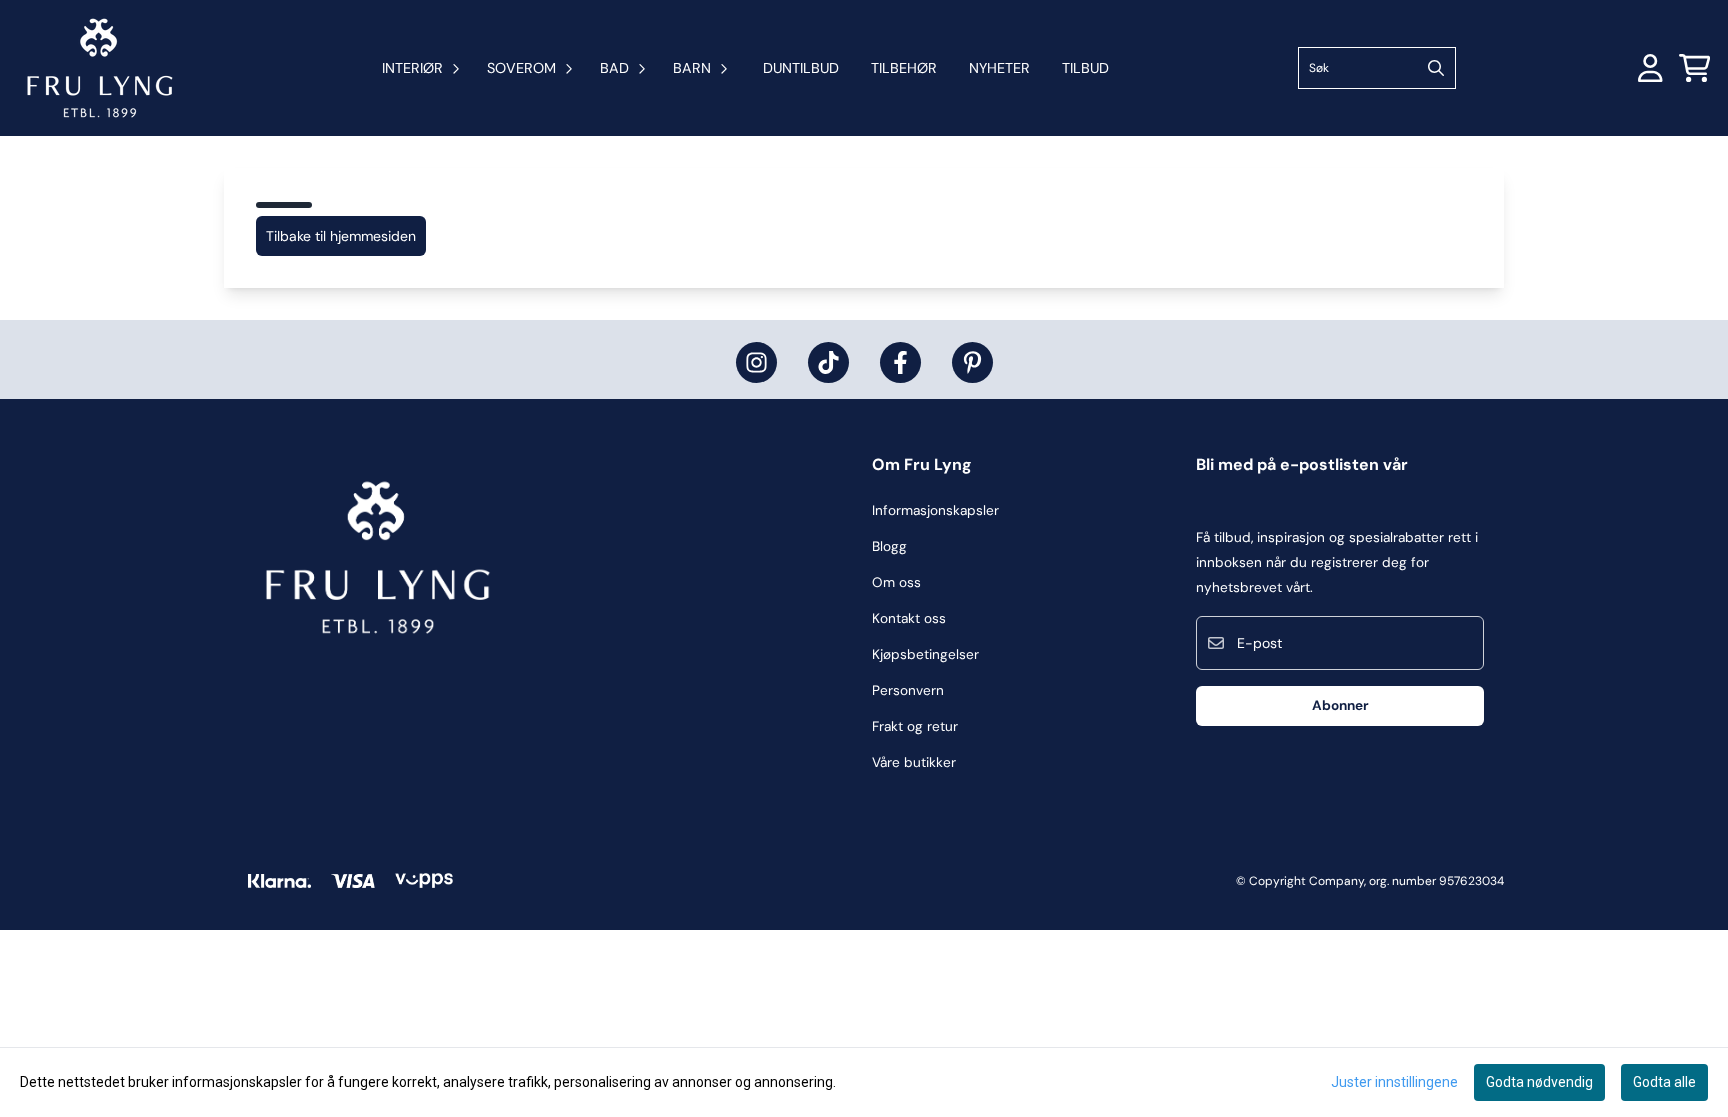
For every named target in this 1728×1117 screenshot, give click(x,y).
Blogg (889, 546)
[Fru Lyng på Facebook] (900, 362)
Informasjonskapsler (935, 510)
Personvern (908, 690)
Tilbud (1085, 68)
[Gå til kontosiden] (1650, 68)
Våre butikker (914, 762)
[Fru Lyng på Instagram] (756, 362)
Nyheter (999, 68)
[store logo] (100, 68)
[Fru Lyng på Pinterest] (972, 362)
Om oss (896, 582)
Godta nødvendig (1539, 1082)
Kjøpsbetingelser (925, 654)
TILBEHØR (904, 68)
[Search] (1436, 68)
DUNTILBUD (801, 68)
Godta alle (1664, 1082)
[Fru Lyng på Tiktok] (828, 362)
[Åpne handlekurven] (1695, 68)
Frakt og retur (915, 726)
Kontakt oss (909, 618)
